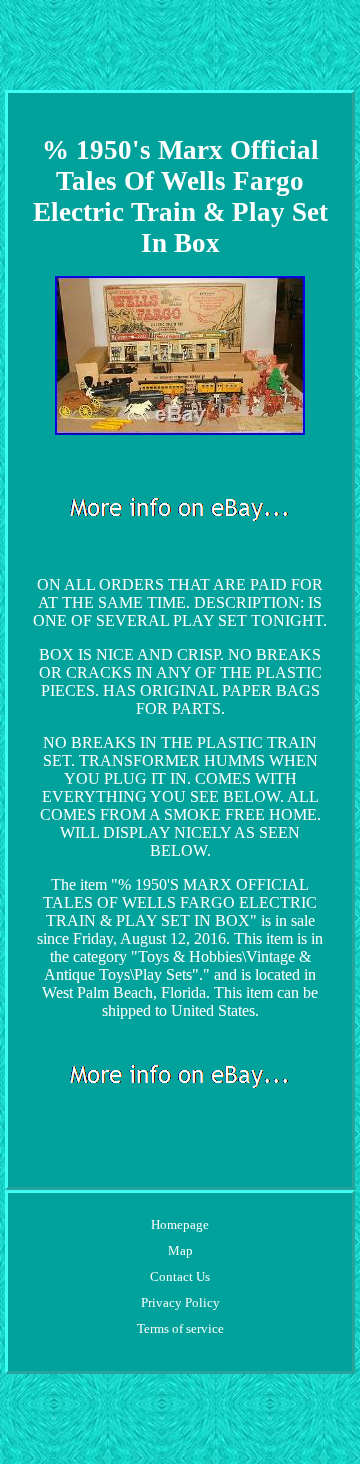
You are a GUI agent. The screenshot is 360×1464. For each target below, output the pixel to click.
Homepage (180, 1224)
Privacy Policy (180, 1302)
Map (180, 1250)
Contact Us (180, 1276)
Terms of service (180, 1328)
